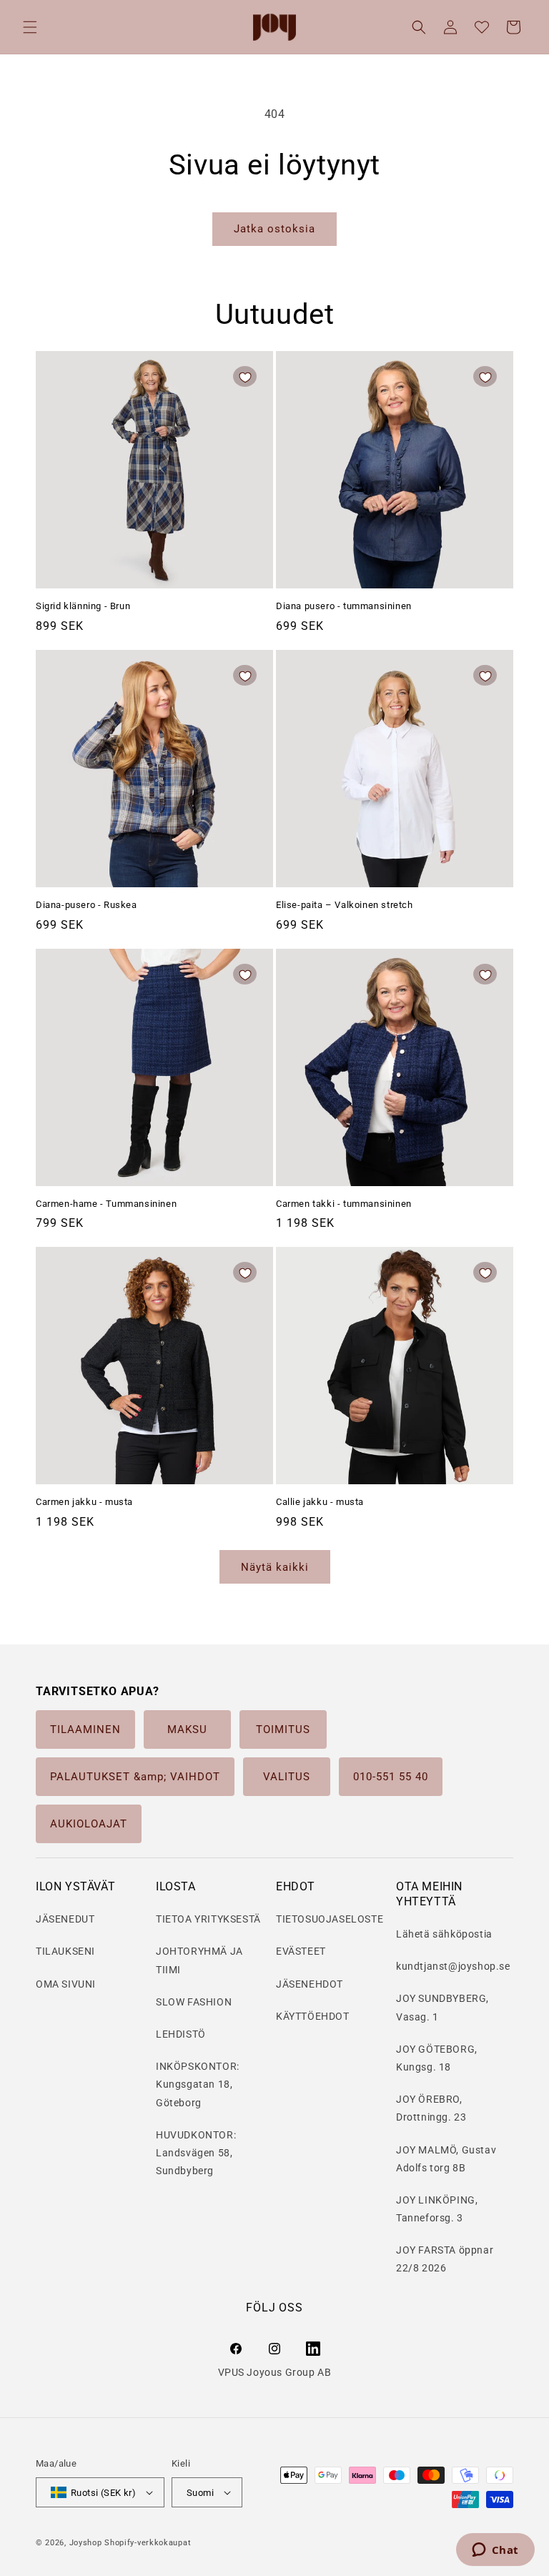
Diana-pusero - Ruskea (86, 905)
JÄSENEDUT (65, 1919)
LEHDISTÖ (181, 2034)
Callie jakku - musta (320, 1502)
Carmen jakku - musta (84, 1502)
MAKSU (187, 1729)
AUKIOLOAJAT (89, 1824)
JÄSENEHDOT (310, 1984)
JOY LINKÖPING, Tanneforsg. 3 (437, 2209)
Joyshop (86, 2543)
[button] (30, 27)
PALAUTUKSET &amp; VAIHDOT (135, 1777)
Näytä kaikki (275, 1567)
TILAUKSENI (65, 1951)
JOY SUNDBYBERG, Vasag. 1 (442, 2007)
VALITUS (287, 1777)
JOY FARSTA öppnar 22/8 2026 (445, 2259)
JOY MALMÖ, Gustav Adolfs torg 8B (446, 2159)
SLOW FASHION (194, 2002)
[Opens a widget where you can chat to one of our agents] (495, 2551)
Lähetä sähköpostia (444, 1934)
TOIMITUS (283, 1729)
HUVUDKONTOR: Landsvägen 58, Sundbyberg (196, 2153)
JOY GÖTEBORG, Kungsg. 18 (437, 2058)
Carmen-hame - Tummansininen (106, 1204)
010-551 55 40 (391, 1777)
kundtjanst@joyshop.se (453, 1966)
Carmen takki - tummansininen (344, 1204)
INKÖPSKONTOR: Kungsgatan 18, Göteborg (198, 2084)
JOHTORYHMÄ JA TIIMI (199, 1960)
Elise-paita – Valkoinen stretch (345, 905)
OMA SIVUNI (66, 1984)
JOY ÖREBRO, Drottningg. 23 (431, 2108)
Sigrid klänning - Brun (83, 606)
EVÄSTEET (301, 1951)
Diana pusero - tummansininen (344, 606)
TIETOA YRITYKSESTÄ (208, 1919)
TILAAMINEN (85, 1729)
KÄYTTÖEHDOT (313, 2016)
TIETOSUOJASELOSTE (330, 1919)
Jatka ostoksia (274, 229)
